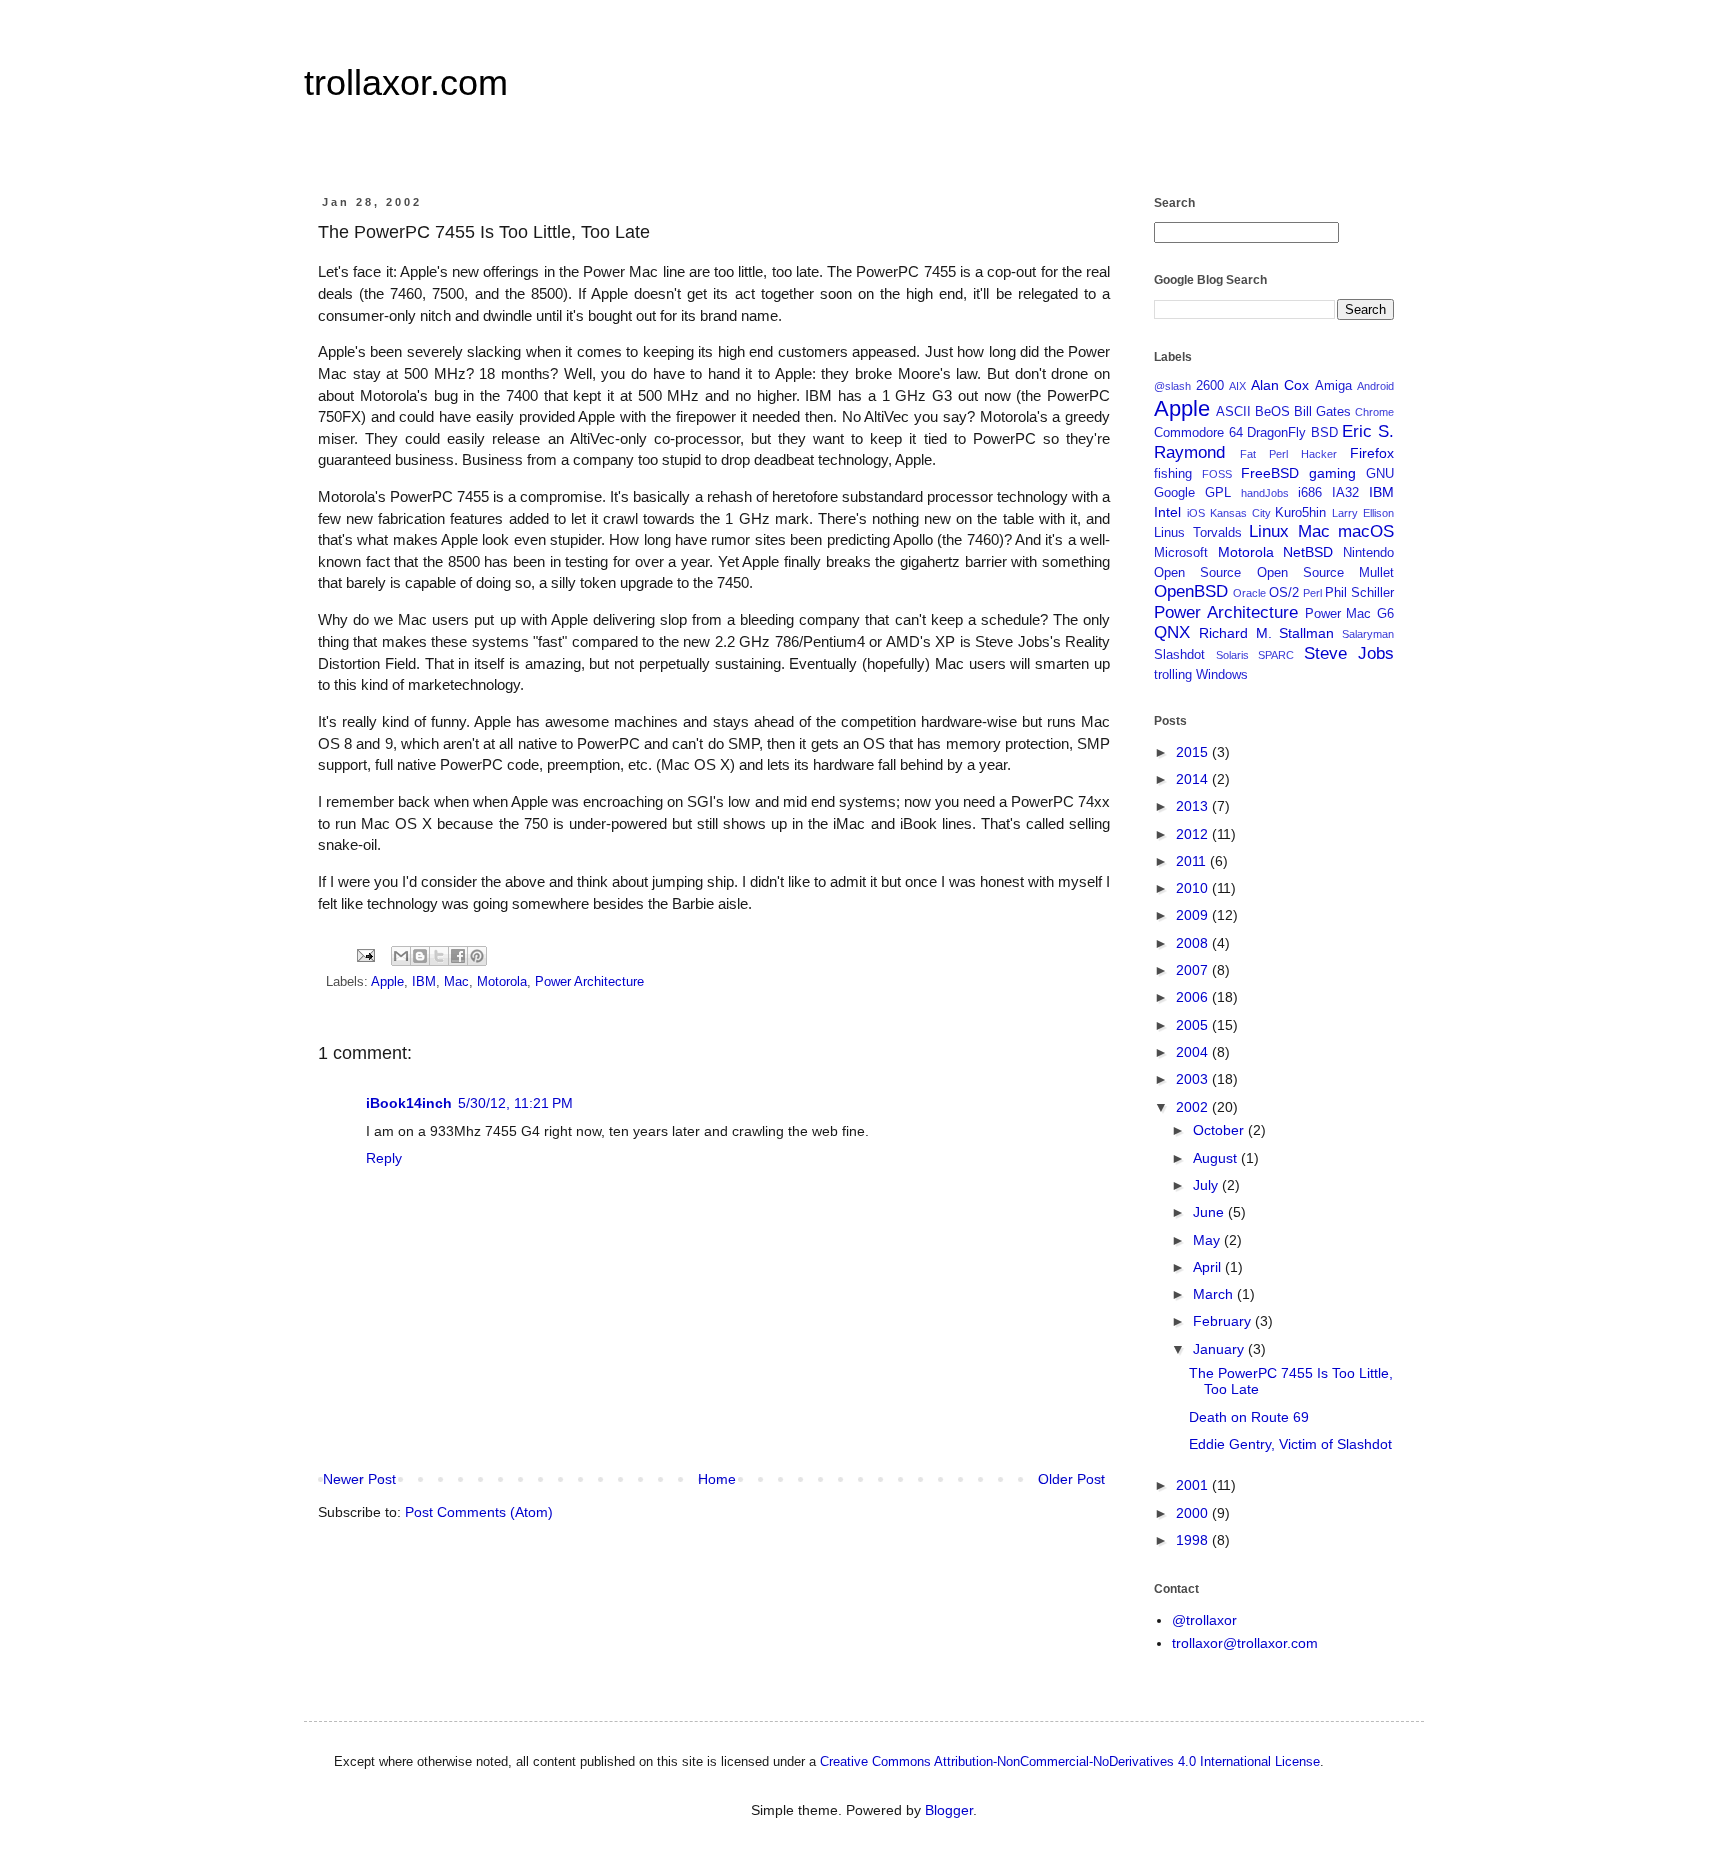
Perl (1312, 593)
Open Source (1197, 573)
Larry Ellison (1363, 513)
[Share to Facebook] (458, 956)
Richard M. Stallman (1267, 633)
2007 (1194, 970)
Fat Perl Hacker (1288, 454)
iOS (1196, 513)
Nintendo (1368, 553)
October (1220, 1130)
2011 (1193, 861)
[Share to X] (439, 956)
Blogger (949, 1810)
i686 (1310, 493)
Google (1174, 493)
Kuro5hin (1300, 513)
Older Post (1071, 1479)
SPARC (1276, 655)
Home (717, 1479)
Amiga (1333, 386)
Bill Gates (1322, 412)
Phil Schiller (1359, 593)
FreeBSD (1270, 473)
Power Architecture (589, 982)
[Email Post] (365, 955)
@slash (1172, 386)
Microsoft (1181, 553)
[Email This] (401, 956)
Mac (456, 982)
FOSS (1217, 474)
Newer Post (359, 1479)
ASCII (1233, 412)
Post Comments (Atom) (479, 1512)
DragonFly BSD (1292, 433)
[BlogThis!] (420, 956)
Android (1375, 386)
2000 (1194, 1513)
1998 (1194, 1540)
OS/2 (1284, 593)
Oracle (1249, 593)
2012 (1194, 834)
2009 (1194, 915)
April (1209, 1267)
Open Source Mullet (1326, 573)
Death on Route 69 (1249, 1417)
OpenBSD (1191, 591)
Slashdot (1179, 655)
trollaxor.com (406, 82)
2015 (1194, 752)
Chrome (1374, 412)
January (1220, 1349)
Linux (1269, 531)
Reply (384, 1158)
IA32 (1345, 493)
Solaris (1232, 655)
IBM (424, 982)
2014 (1194, 779)
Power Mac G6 (1350, 614)
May (1208, 1240)
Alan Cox (1280, 385)
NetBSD (1308, 552)
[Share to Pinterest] (477, 956)
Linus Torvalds (1198, 533)
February (1224, 1321)
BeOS (1272, 412)
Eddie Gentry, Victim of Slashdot (1290, 1444)
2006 (1194, 997)
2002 (1194, 1107)
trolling (1173, 675)
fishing (1173, 474)
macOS (1366, 531)
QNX (1172, 632)
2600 (1210, 386)
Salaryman (1368, 634)
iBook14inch (409, 1103)
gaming (1332, 473)
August (1217, 1158)
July (1207, 1185)
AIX (1237, 386)
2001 (1194, 1485)
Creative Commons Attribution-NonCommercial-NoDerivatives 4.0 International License (1070, 1761)
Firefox (1372, 453)
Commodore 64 (1198, 433)
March (1215, 1294)
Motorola (502, 982)
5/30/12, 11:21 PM (515, 1103)
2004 (1194, 1052)
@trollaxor (1204, 1620)
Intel (1167, 512)
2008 (1194, 943)
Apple (387, 982)
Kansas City (1240, 513)
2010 (1194, 888)
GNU (1380, 474)
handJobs (1265, 493)
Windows (1222, 675)
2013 (1194, 806)
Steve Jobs (1349, 653)
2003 (1194, 1079)
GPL (1218, 493)
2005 (1194, 1025)
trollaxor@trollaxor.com (1245, 1643)
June (1210, 1212)
